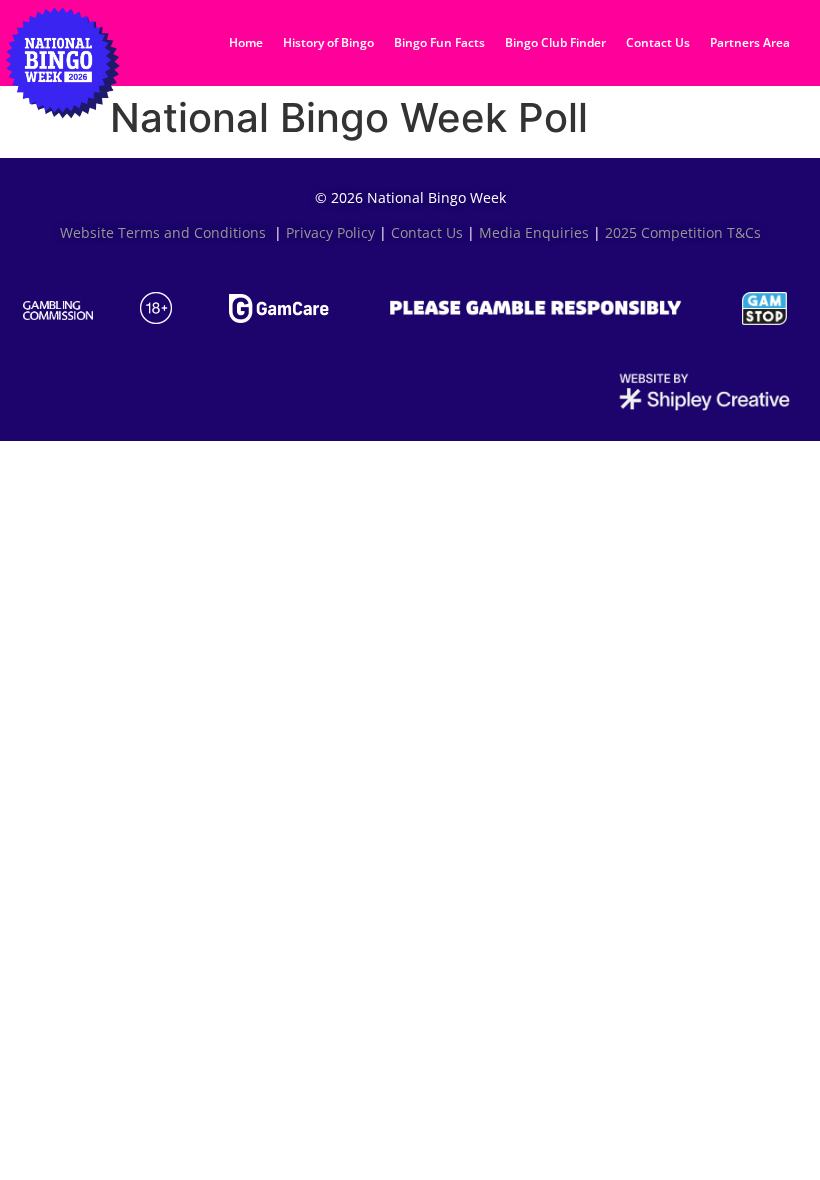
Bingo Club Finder (555, 42)
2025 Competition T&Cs (683, 232)
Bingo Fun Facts (439, 42)
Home (246, 42)
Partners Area (750, 42)
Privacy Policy (330, 232)
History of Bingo (328, 42)
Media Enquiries (534, 232)
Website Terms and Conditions (165, 232)
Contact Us (658, 42)
